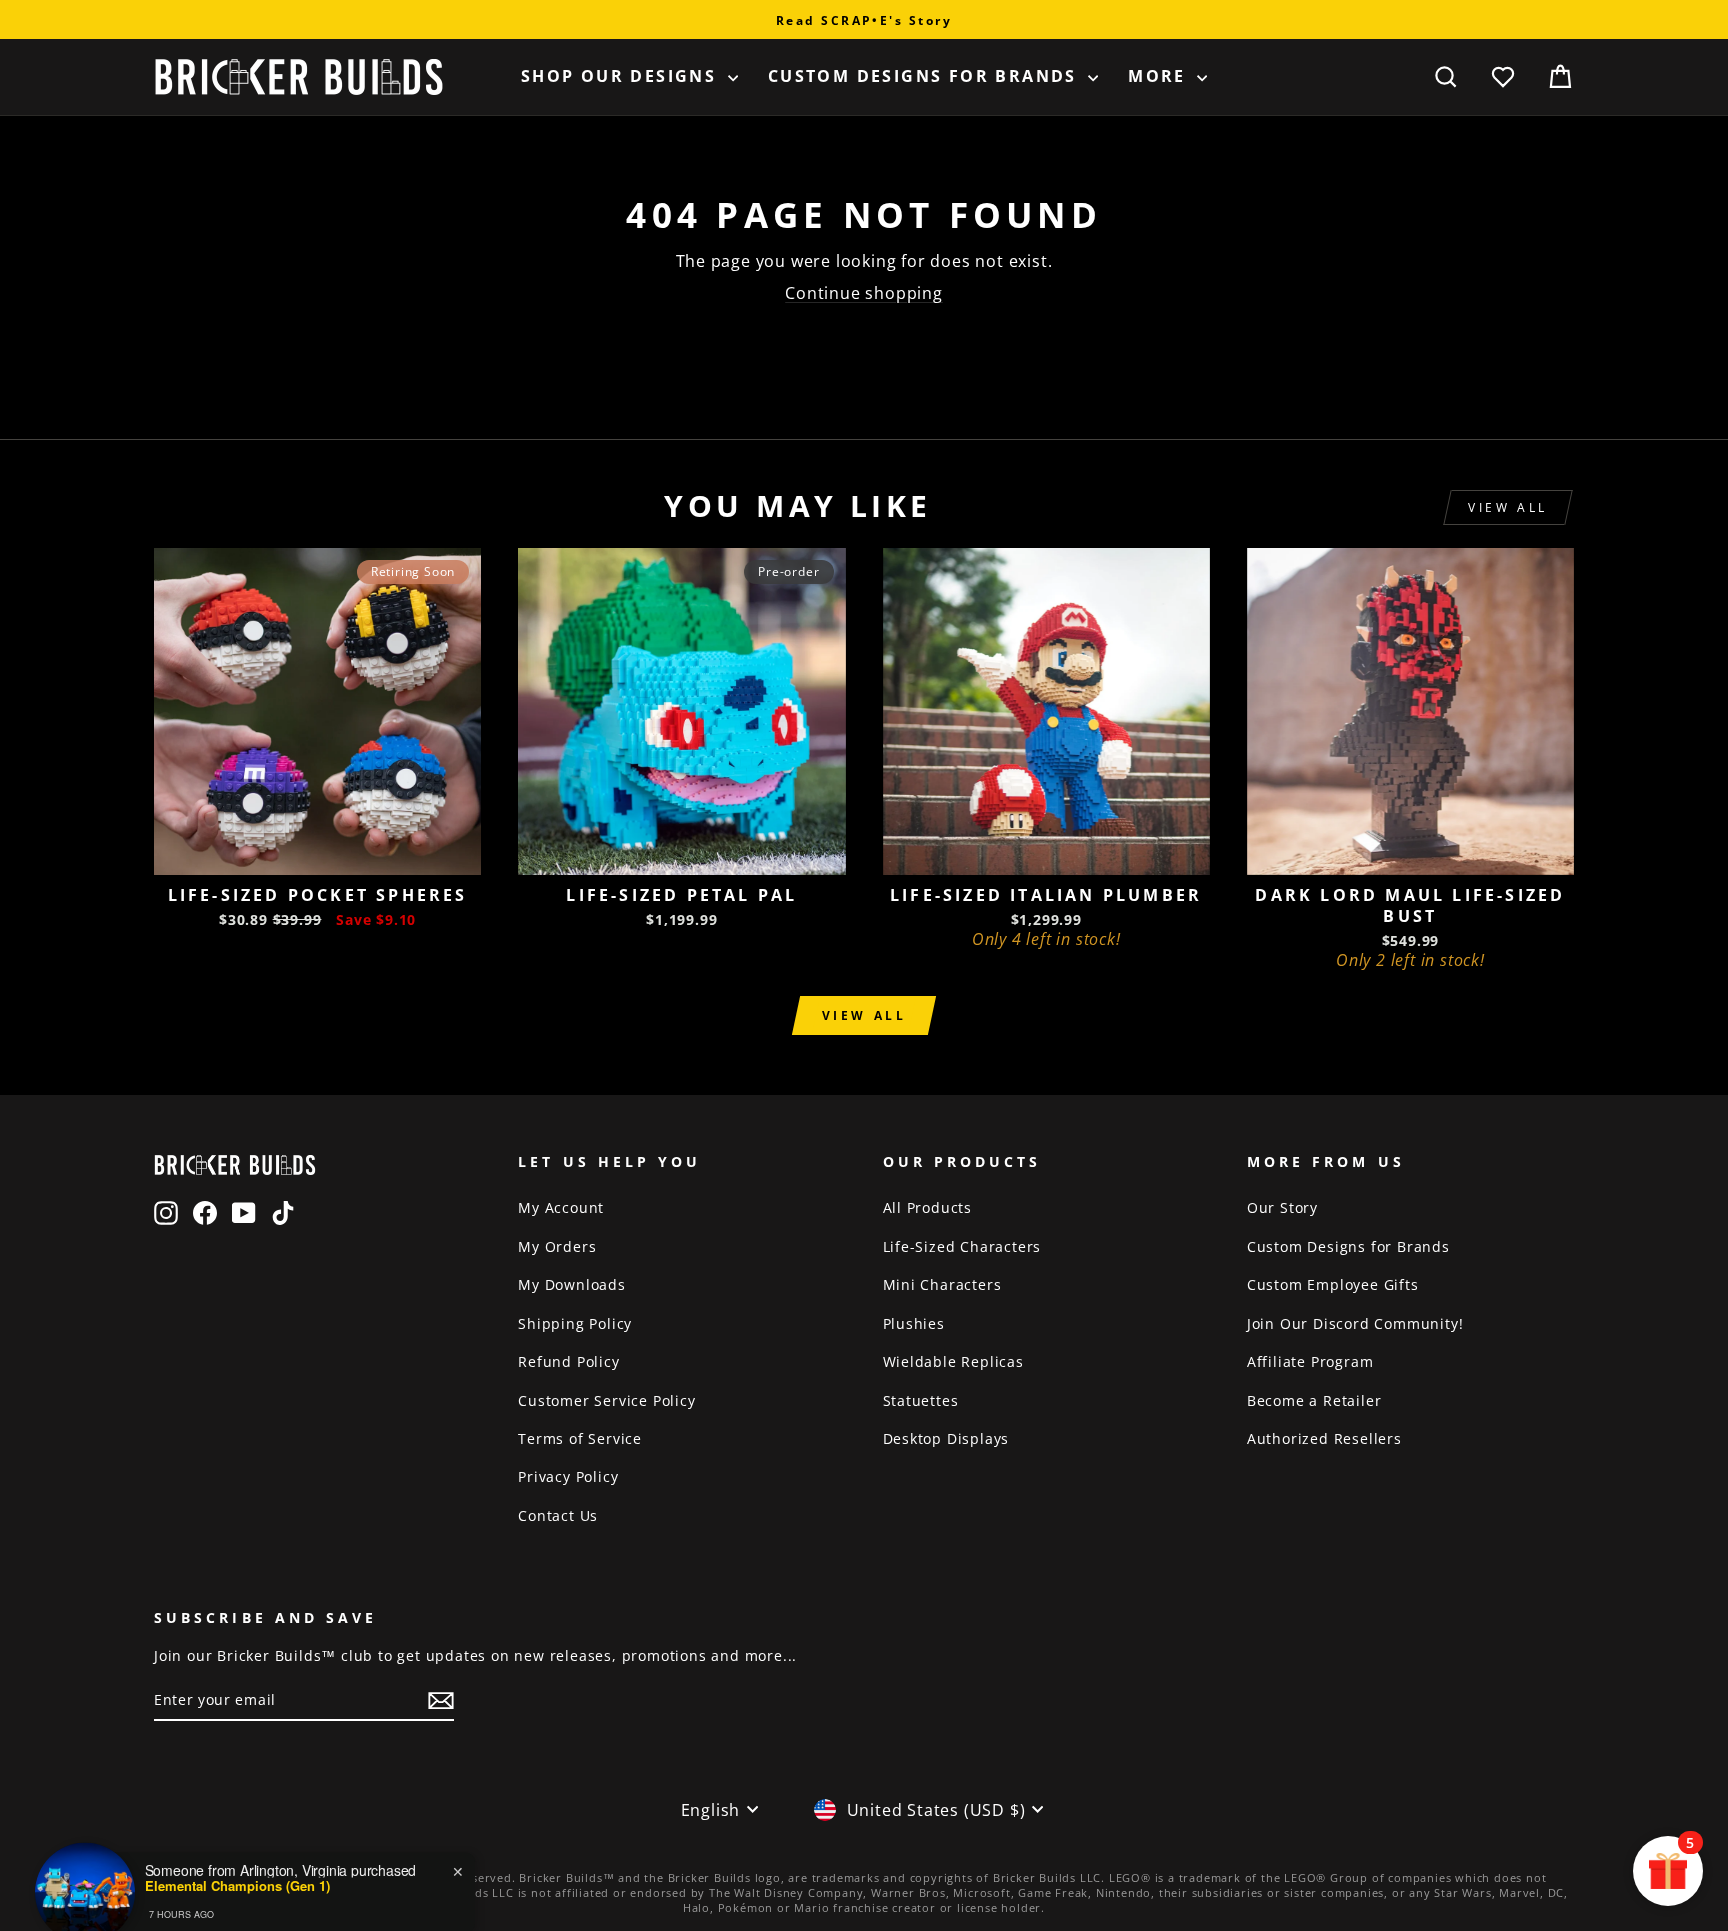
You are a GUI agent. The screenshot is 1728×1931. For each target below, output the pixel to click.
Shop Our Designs (622, 76)
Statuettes (921, 1400)
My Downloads (572, 1284)
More (1160, 76)
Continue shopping (864, 293)
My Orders (557, 1246)
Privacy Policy (568, 1476)
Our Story (1282, 1207)
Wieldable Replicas (953, 1361)
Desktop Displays (946, 1438)
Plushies (914, 1323)
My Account (561, 1207)
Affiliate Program (1310, 1361)
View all (1508, 507)
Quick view (317, 852)
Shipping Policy (575, 1323)
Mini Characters (942, 1284)
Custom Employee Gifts (1333, 1284)
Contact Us (558, 1515)
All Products (928, 1207)
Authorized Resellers (1324, 1438)
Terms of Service (580, 1438)
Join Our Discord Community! (1355, 1323)
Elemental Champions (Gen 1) (237, 1854)
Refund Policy (568, 1361)
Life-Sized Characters (962, 1246)
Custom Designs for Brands (925, 76)
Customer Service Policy (606, 1400)
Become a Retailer (1314, 1400)
